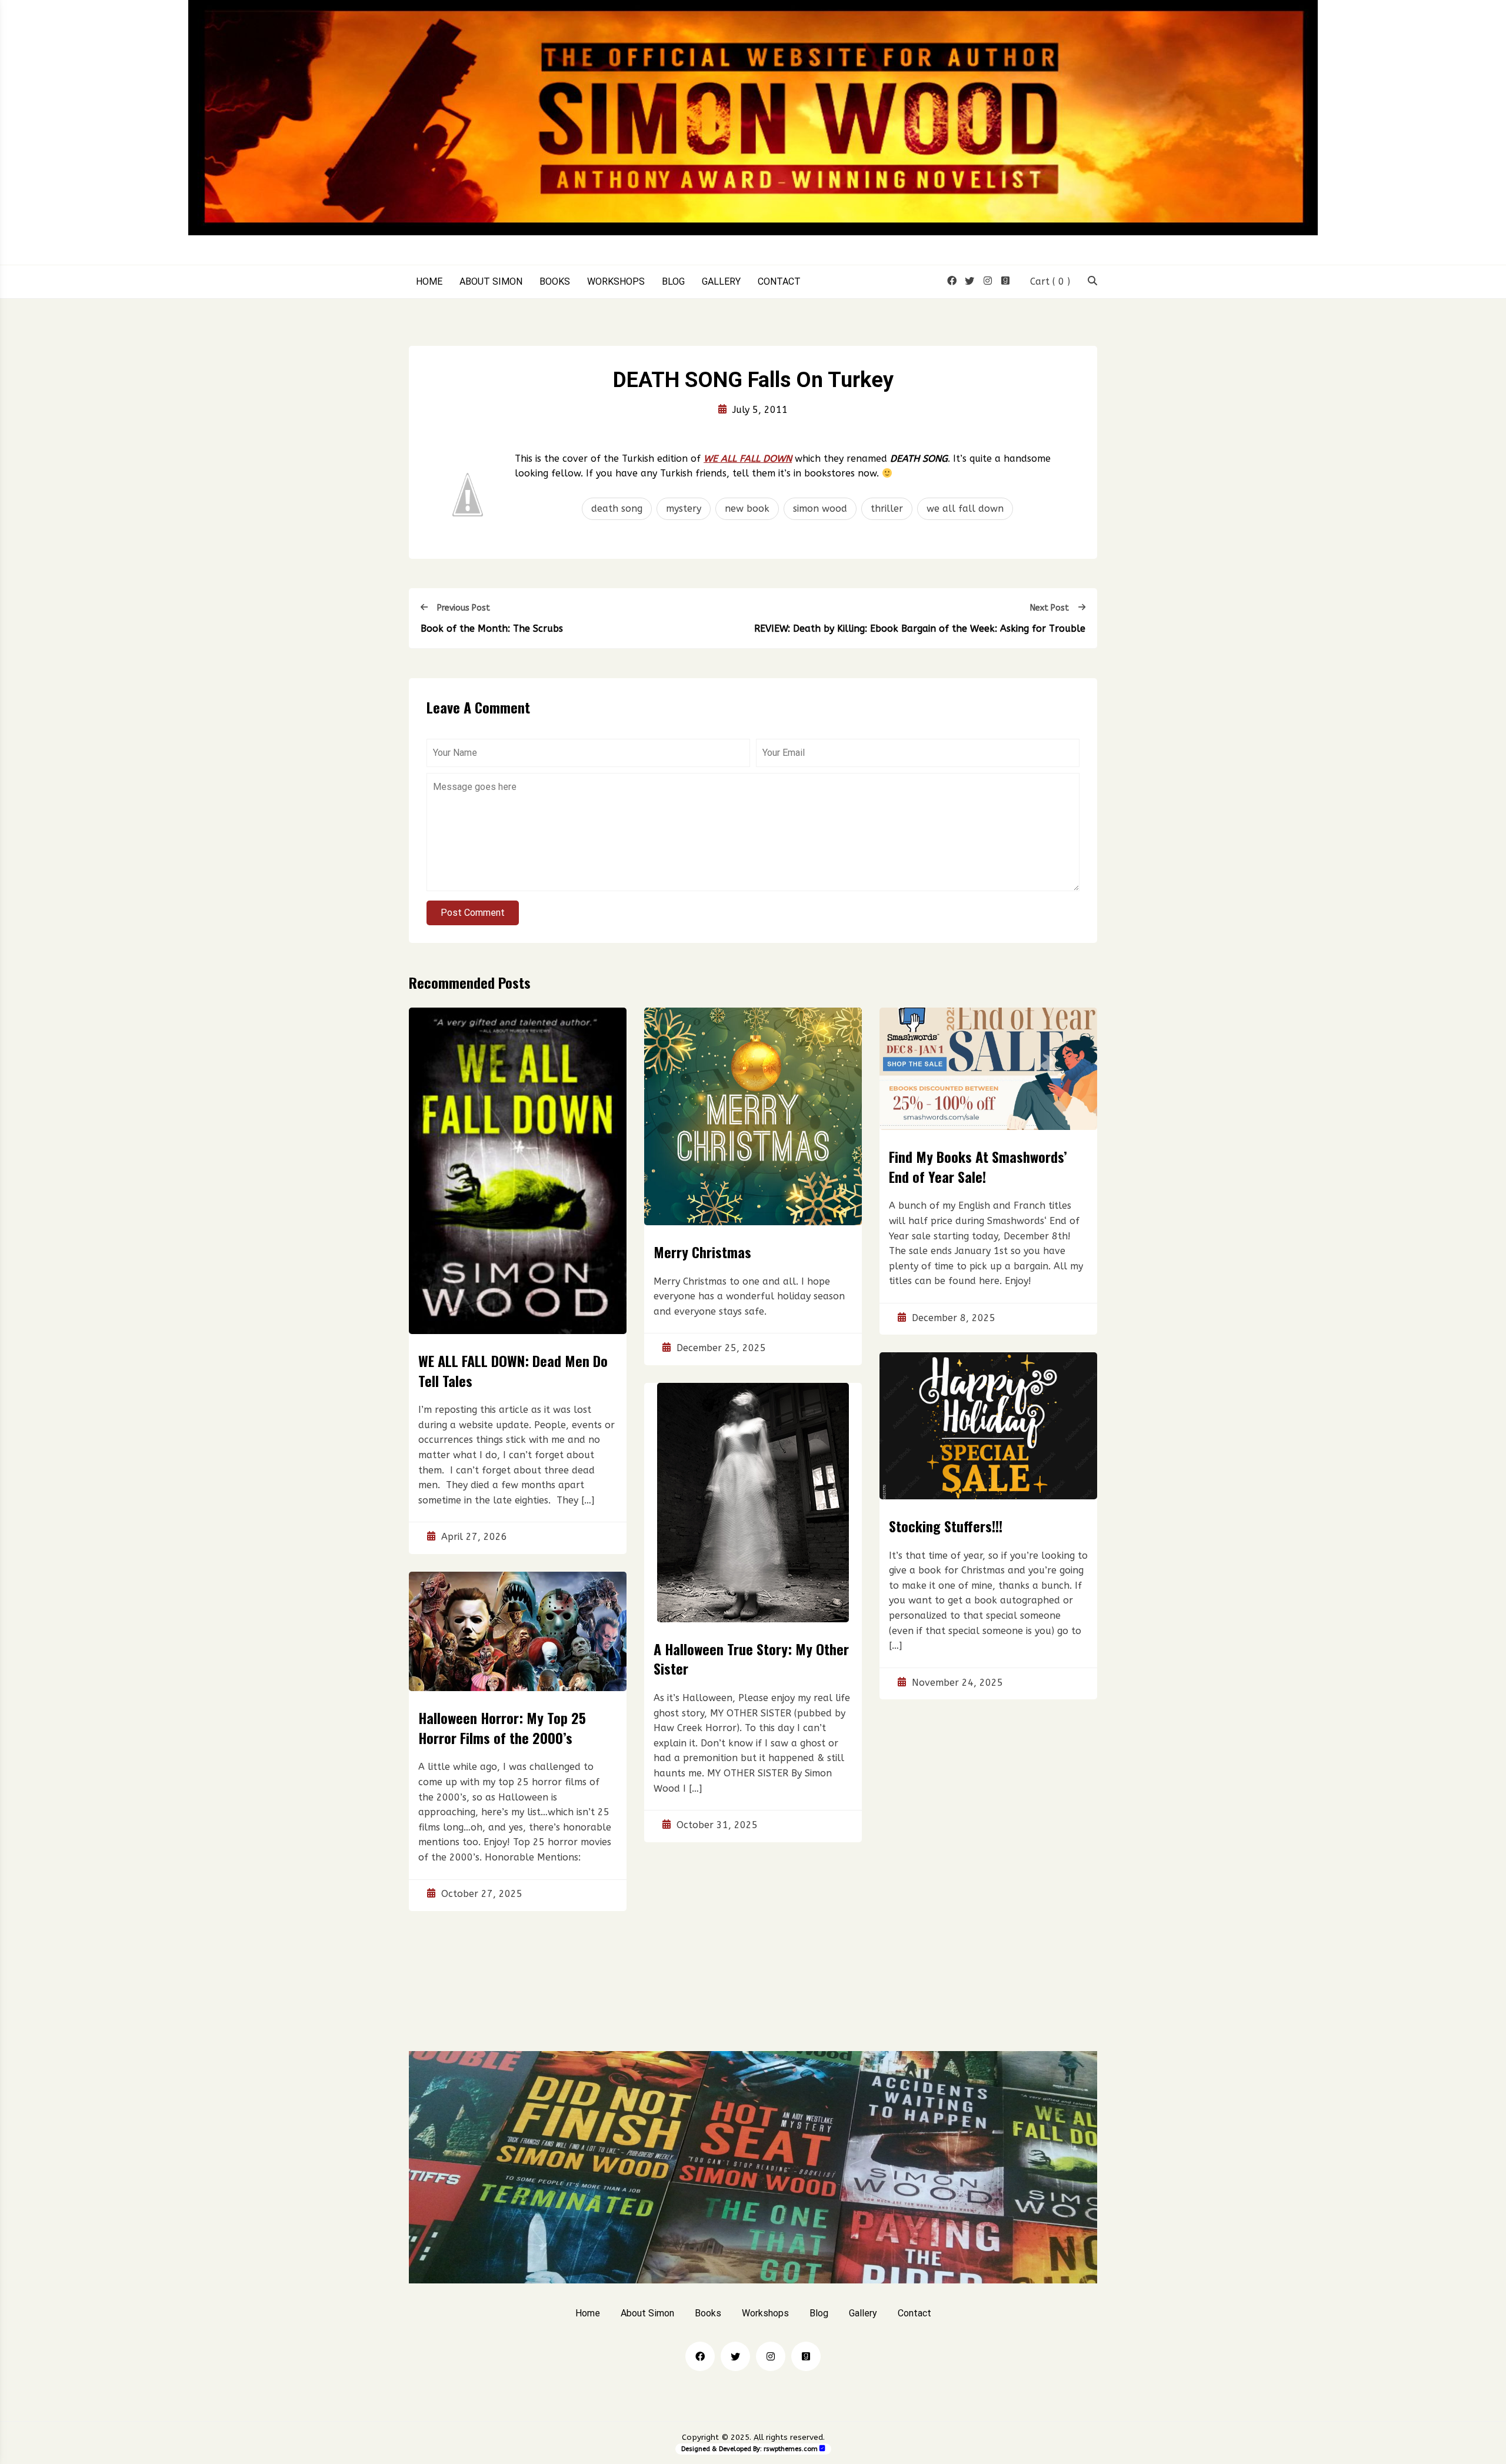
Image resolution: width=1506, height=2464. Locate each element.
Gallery (721, 282)
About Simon (491, 282)
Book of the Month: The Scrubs (492, 628)
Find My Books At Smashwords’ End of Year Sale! (978, 1166)
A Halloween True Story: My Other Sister (751, 1659)
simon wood (820, 509)
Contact (779, 282)
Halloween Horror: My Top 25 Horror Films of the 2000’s (502, 1728)
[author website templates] (822, 2448)
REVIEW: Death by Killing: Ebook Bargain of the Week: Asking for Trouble (920, 628)
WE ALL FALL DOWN (748, 459)
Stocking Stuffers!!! (946, 1526)
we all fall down (965, 509)
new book (747, 509)
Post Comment (473, 913)
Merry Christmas (702, 1252)
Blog (673, 282)
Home (429, 282)
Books (555, 282)
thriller (887, 509)
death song (617, 509)
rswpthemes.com (791, 2449)
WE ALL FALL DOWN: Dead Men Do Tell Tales (513, 1371)
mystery (684, 509)
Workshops (616, 282)
